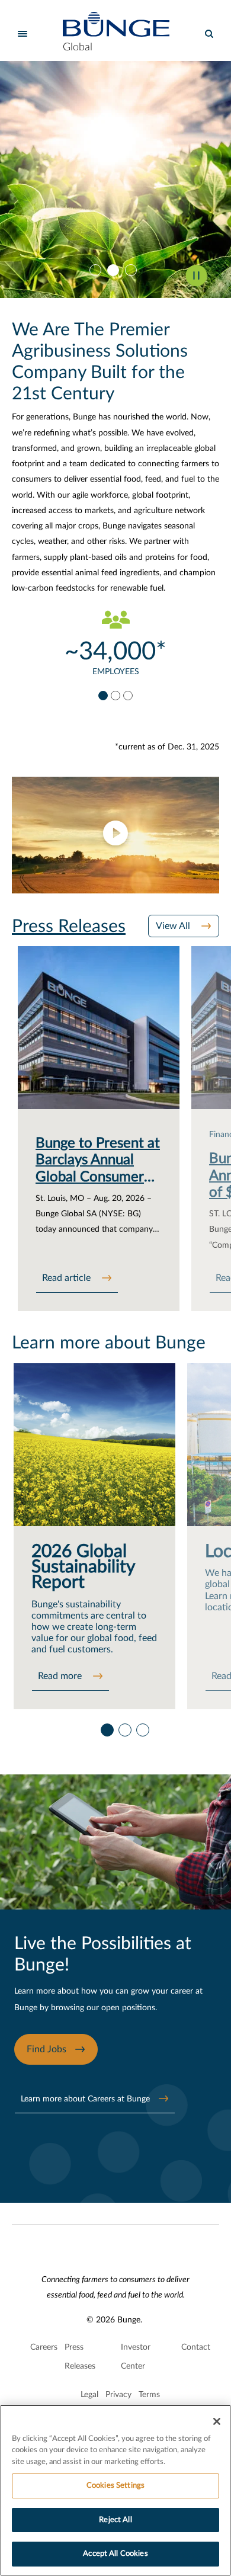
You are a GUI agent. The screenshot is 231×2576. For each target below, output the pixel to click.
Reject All (115, 2520)
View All (174, 926)
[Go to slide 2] (115, 270)
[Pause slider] (196, 275)
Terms (149, 2395)
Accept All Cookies (115, 2554)
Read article (68, 1278)
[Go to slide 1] (98, 270)
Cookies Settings (115, 2486)
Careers (44, 2347)
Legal (89, 2395)
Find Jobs (46, 2049)
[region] (115, 2490)
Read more (61, 1676)
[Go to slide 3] (133, 270)
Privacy (118, 2395)
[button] (115, 835)
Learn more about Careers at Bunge (85, 2099)
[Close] (217, 2421)
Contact (196, 2347)
